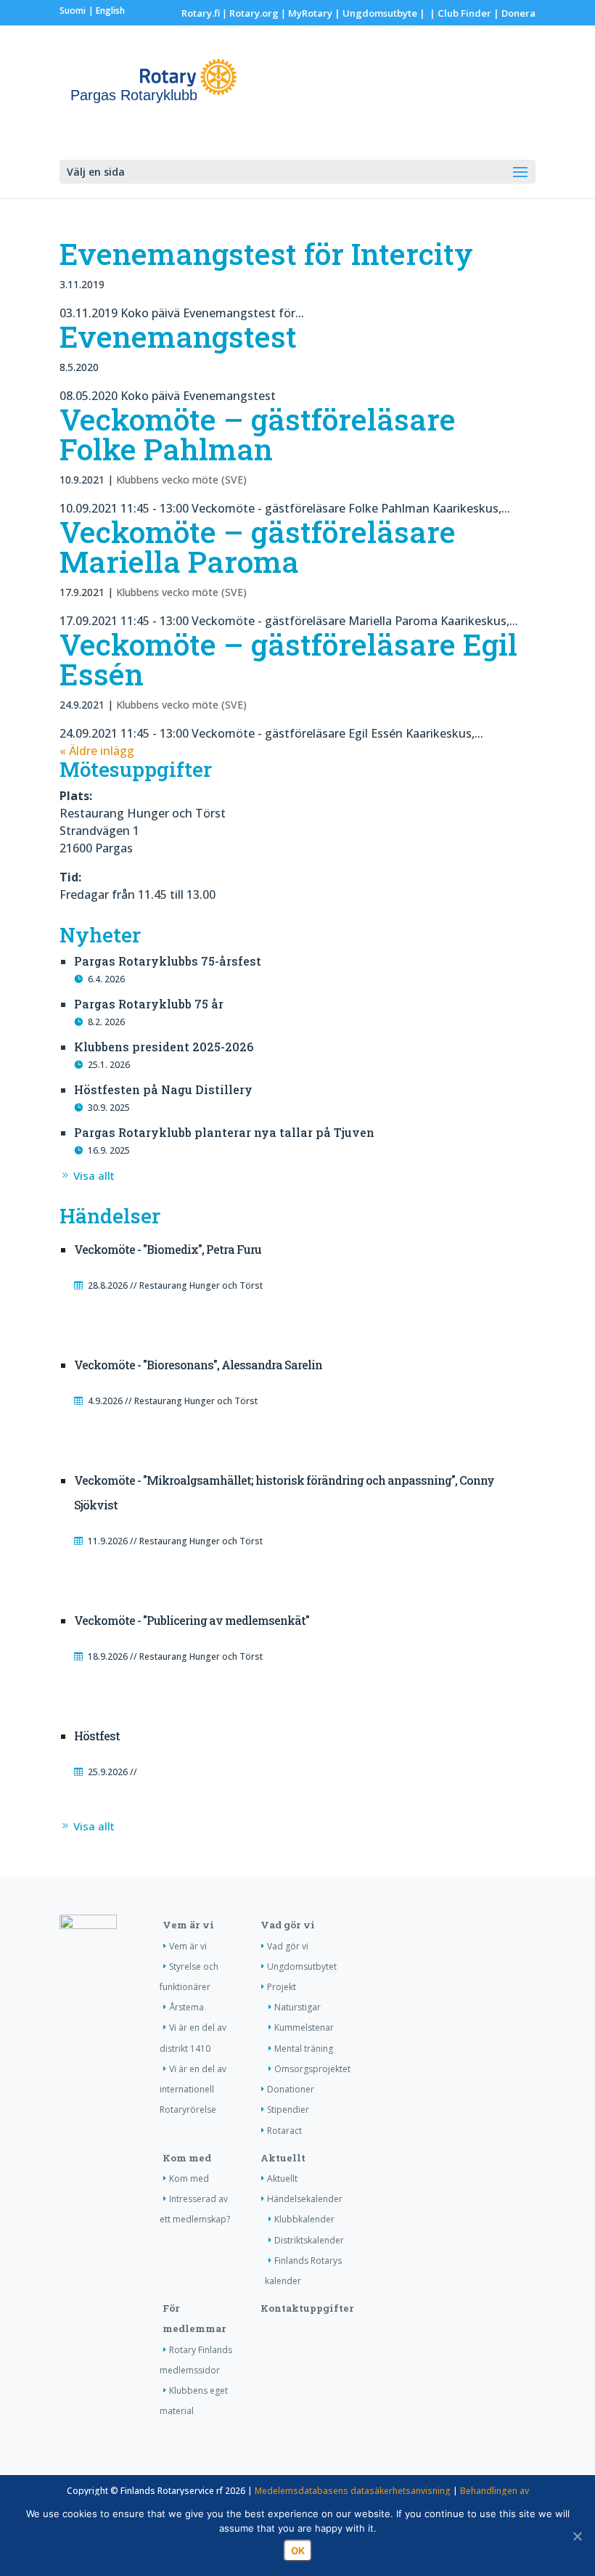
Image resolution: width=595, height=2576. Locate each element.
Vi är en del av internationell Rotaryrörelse (193, 2089)
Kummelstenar (304, 2027)
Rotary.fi (201, 13)
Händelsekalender (305, 2199)
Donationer (291, 2089)
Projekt (282, 1987)
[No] (577, 2536)
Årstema (186, 2007)
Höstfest (97, 1736)
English (110, 11)
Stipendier (288, 2110)
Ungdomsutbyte (380, 13)
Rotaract (284, 2131)
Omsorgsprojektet (312, 2069)
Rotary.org (254, 13)
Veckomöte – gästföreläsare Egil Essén (288, 659)
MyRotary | (315, 13)
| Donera (513, 13)
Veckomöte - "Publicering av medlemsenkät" (192, 1620)
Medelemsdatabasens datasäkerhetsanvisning (353, 2491)
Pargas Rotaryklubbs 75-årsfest (168, 961)
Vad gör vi (288, 1925)
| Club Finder (459, 13)
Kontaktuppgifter (307, 2308)
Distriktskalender (309, 2240)
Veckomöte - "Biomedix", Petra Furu (168, 1249)
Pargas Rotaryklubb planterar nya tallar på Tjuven (224, 1132)
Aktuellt (283, 2158)
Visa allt (94, 1175)
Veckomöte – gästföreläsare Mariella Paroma (258, 546)
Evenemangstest (178, 336)
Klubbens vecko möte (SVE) (181, 480)
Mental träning (304, 2049)
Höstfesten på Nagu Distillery (163, 1089)
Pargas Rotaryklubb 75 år (149, 1004)
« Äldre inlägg (97, 751)
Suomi (73, 11)
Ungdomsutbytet (302, 1966)
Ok (298, 2551)
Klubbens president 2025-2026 (164, 1047)
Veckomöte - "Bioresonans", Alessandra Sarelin (198, 1365)
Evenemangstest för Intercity (266, 253)
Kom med (187, 2158)
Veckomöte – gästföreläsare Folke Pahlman (258, 434)
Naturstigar (297, 2007)
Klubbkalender (304, 2219)
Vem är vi (188, 1925)
